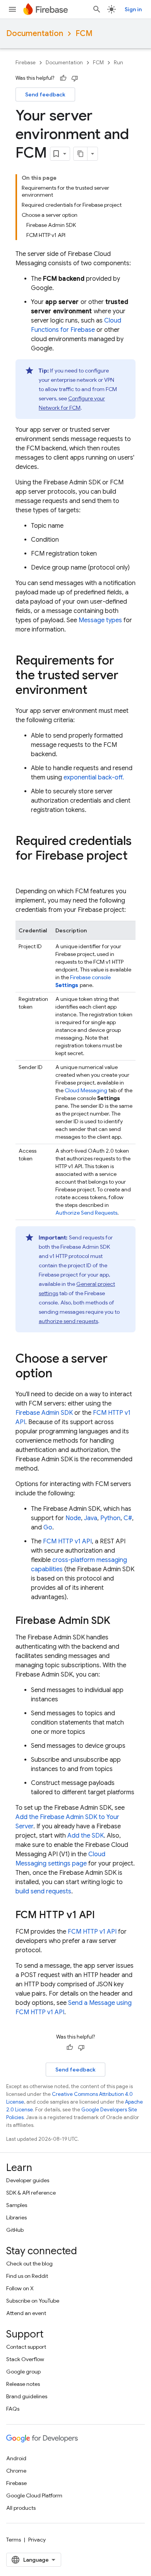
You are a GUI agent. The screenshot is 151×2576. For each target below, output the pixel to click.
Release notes (23, 2384)
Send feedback (45, 94)
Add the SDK (86, 1836)
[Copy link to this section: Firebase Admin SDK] (118, 1621)
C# (128, 1518)
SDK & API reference (31, 2193)
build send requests (43, 1891)
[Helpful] (63, 78)
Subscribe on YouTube (33, 2301)
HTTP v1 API (67, 1541)
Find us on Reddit (27, 2276)
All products (21, 2508)
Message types (100, 620)
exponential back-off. (94, 777)
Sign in (133, 9)
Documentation (35, 33)
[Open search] (97, 9)
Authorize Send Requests (86, 1213)
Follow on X (20, 2288)
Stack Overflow (25, 2359)
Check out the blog (29, 2264)
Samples (17, 2205)
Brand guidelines (27, 2396)
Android (16, 2458)
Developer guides (28, 2180)
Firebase (26, 63)
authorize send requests (68, 1321)
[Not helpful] (75, 78)
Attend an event (26, 2313)
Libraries (16, 2217)
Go (48, 1527)
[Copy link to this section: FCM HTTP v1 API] (103, 1915)
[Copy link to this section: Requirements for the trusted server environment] (95, 691)
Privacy (37, 2540)
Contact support (26, 2347)
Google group (23, 2372)
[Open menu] (12, 9)
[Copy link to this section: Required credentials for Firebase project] (23, 871)
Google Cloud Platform (34, 2495)
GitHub (15, 2230)
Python (110, 1518)
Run (118, 63)
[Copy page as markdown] (81, 154)
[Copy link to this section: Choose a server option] (60, 1374)
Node (73, 1518)
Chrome (16, 2471)
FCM (84, 33)
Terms (14, 2540)
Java (91, 1518)
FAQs (13, 2409)
